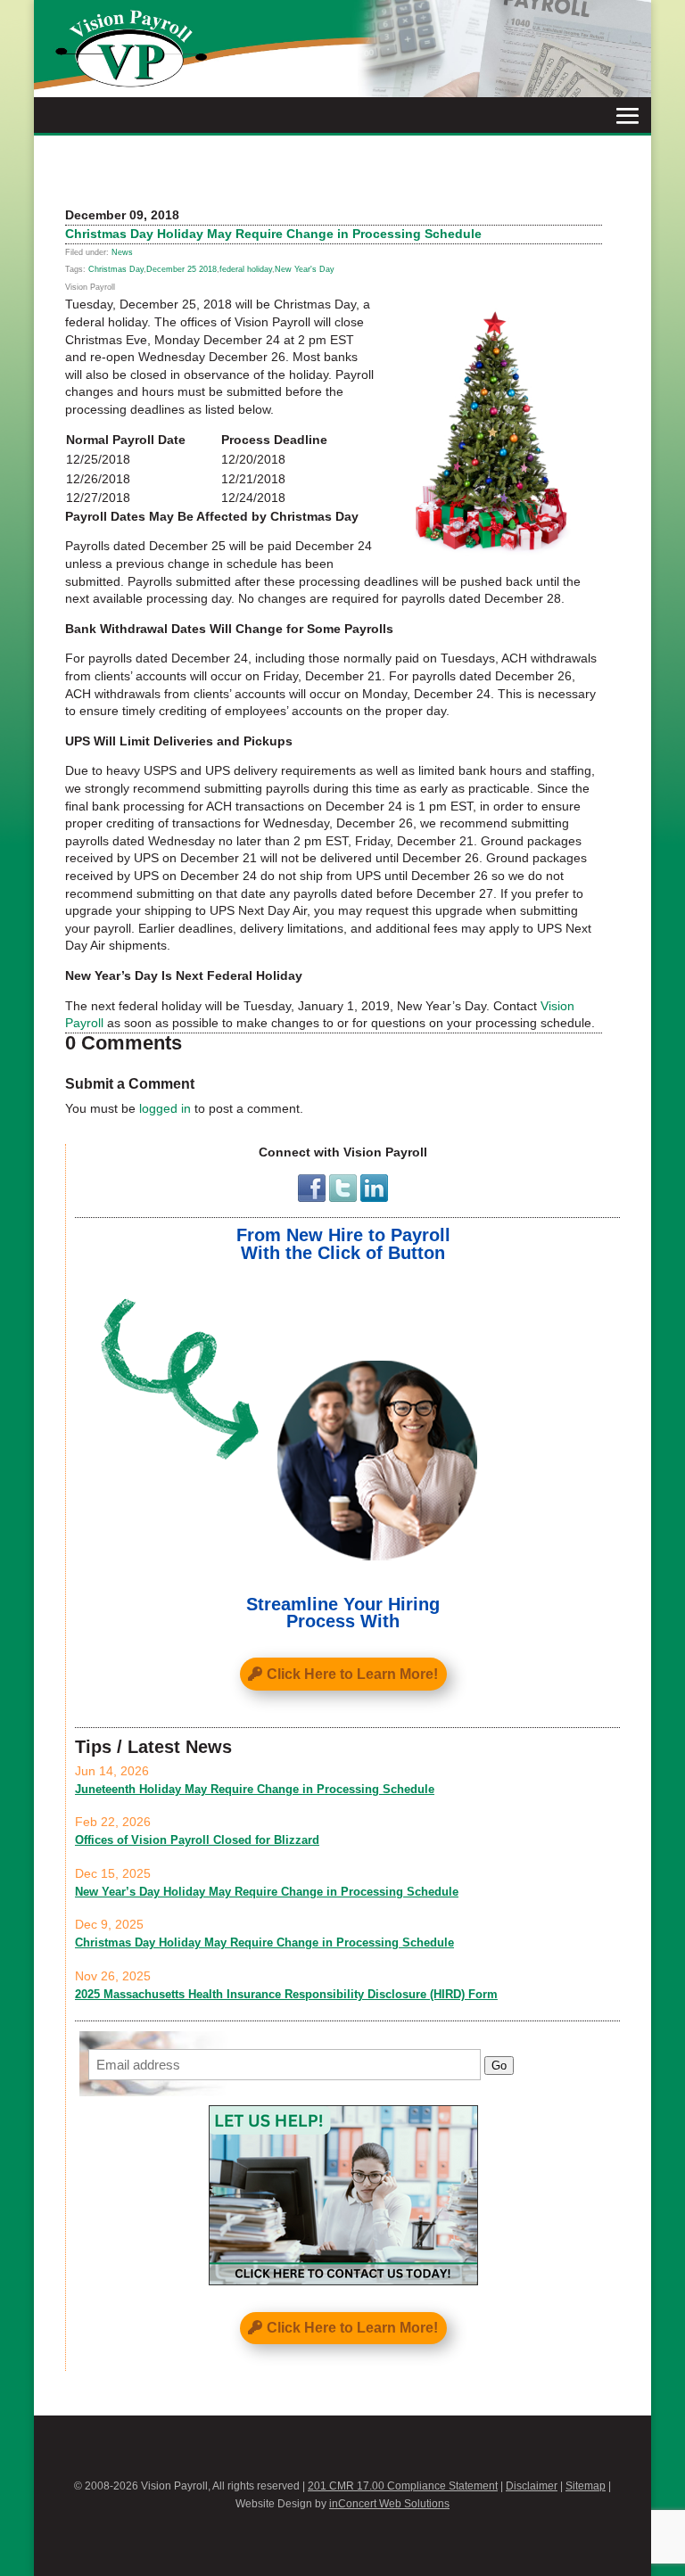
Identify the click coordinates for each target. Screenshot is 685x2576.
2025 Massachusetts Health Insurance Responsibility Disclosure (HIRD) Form (286, 1994)
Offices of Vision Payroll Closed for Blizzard (197, 1840)
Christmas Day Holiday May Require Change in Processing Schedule (264, 1942)
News (122, 252)
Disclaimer (532, 2486)
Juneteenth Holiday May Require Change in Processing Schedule (255, 1789)
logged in (165, 1108)
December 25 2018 (182, 269)
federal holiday (246, 269)
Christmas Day (116, 269)
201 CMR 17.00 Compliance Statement (403, 2486)
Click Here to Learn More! (352, 1674)
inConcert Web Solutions (389, 2504)
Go (499, 2066)
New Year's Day (305, 269)
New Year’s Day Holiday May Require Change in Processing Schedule (267, 1892)
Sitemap (586, 2486)
